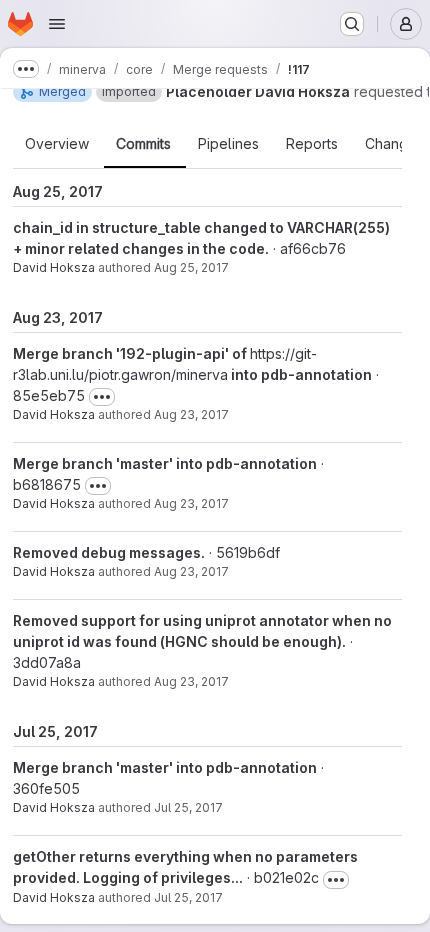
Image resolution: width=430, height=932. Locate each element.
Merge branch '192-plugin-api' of (131, 353)
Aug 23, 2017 (191, 414)
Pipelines (228, 144)
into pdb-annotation (300, 374)
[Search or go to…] (352, 24)
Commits (143, 144)
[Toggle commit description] (102, 397)
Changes (394, 144)
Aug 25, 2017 (191, 267)
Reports (312, 144)
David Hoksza (54, 267)
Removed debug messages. (109, 552)
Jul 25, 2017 (188, 807)
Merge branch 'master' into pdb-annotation (165, 463)
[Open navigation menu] (57, 24)
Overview (57, 144)
